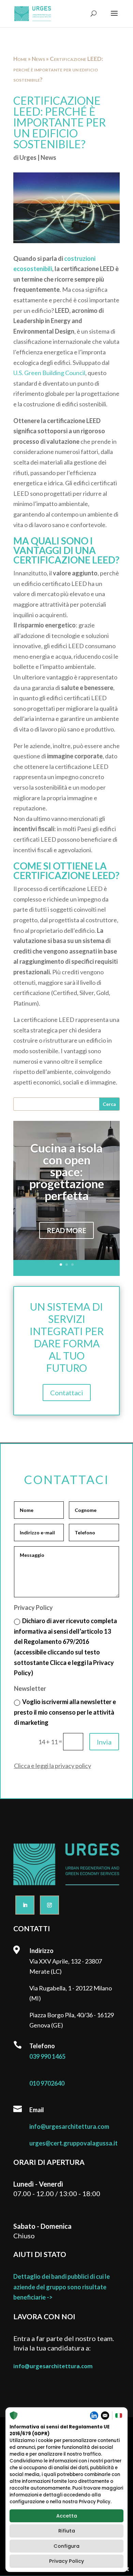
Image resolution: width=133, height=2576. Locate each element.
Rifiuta (67, 2531)
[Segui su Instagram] (49, 1905)
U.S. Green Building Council (49, 373)
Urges (28, 157)
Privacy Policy (66, 2561)
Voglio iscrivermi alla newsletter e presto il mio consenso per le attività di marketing (65, 1712)
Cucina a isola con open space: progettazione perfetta (67, 1172)
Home (20, 59)
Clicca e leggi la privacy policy (53, 1766)
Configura (66, 2546)
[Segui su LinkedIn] (25, 1905)
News (38, 59)
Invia (104, 1742)
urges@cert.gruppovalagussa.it (73, 2143)
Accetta (67, 2516)
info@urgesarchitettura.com (69, 2126)
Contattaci (67, 1393)
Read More (66, 1230)
